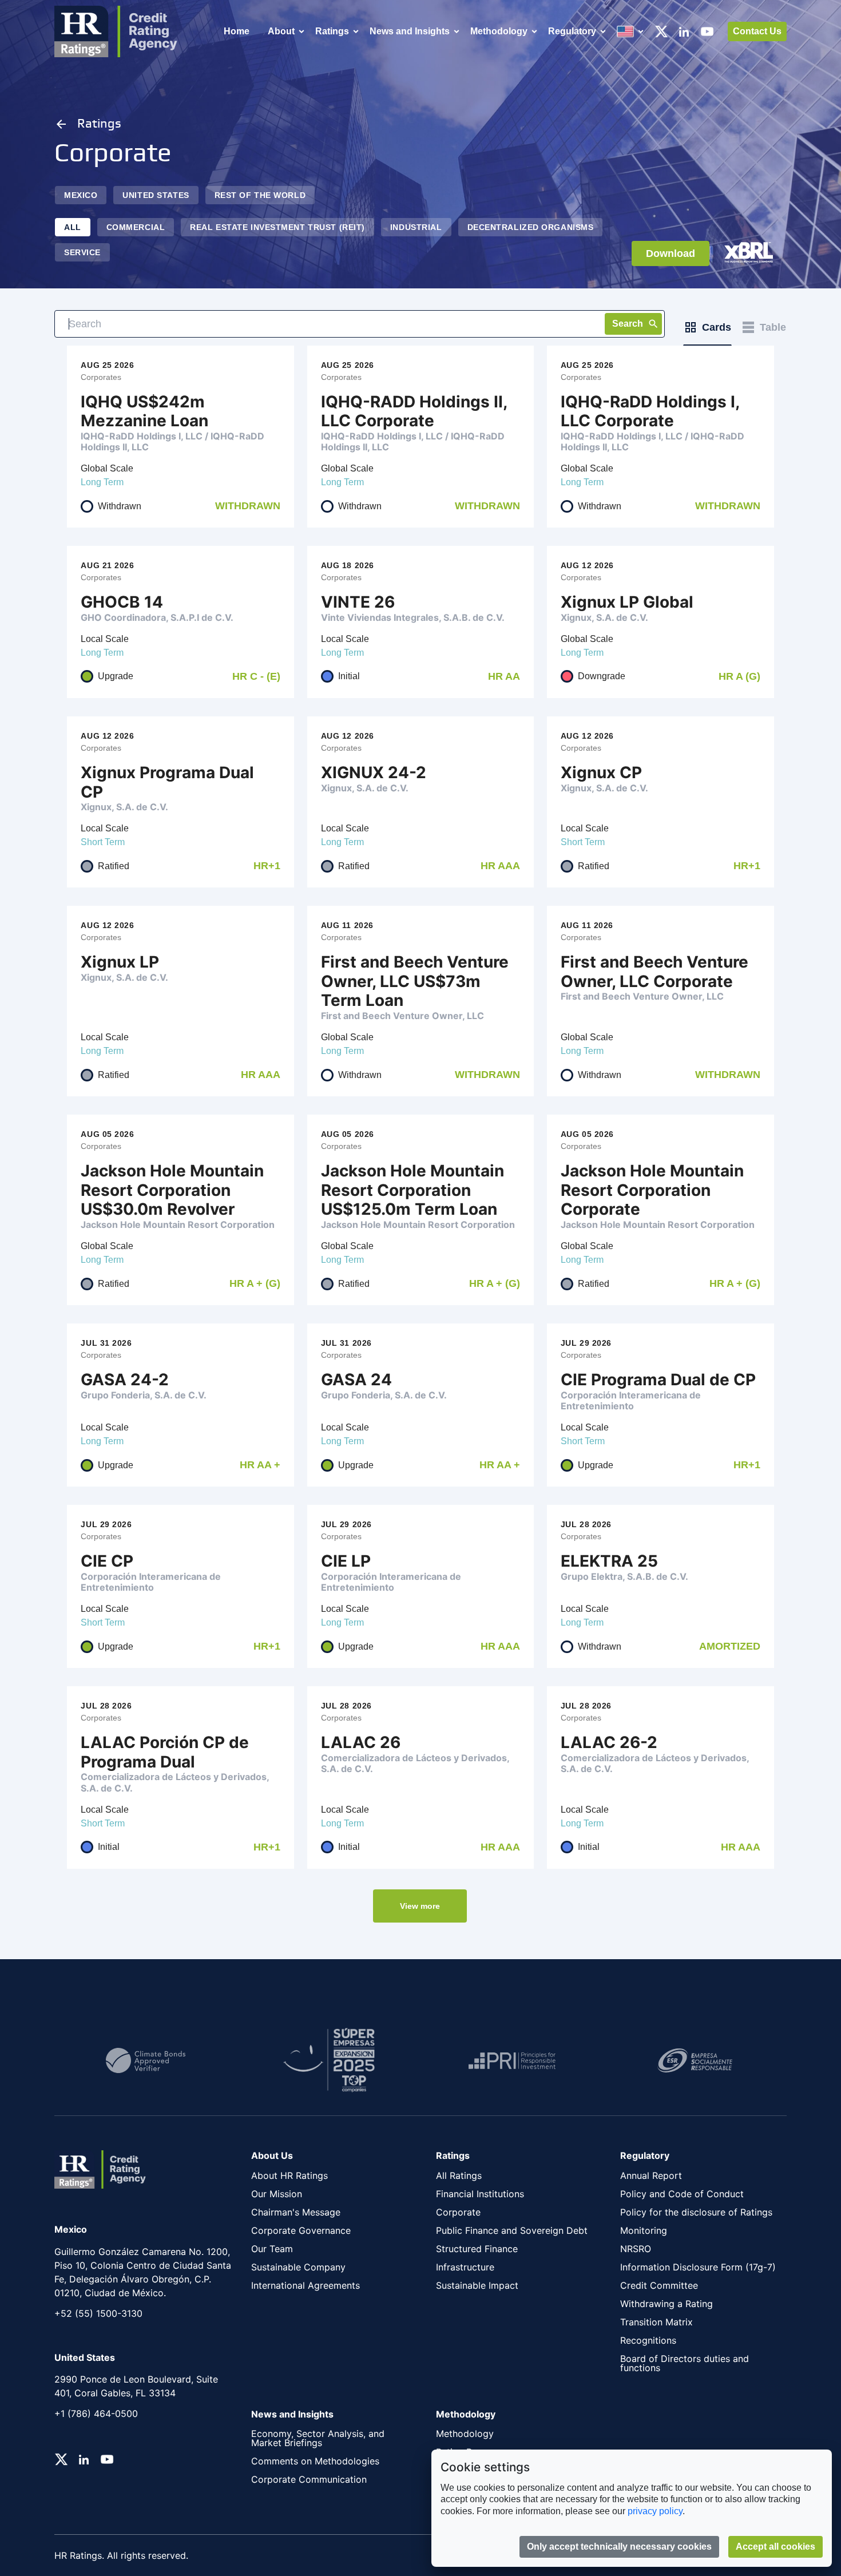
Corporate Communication (309, 2479)
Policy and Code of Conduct (682, 2194)
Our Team (272, 2249)
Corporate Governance (301, 2230)
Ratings (332, 31)
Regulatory (572, 31)
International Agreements (306, 2285)
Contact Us (757, 31)
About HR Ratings (289, 2175)
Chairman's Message (296, 2212)
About (281, 31)
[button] (420, 1906)
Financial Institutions (480, 2194)
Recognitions (648, 2340)
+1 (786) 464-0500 (96, 2413)
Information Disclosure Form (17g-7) (698, 2267)
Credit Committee (659, 2285)
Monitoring (644, 2230)
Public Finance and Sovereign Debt (512, 2230)
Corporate (458, 2212)
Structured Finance (477, 2249)
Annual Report (651, 2175)
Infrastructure (465, 2267)
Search (628, 324)
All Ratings (459, 2175)
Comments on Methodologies (315, 2461)
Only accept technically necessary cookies (619, 2547)
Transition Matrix (656, 2322)
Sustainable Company (298, 2267)
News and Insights (410, 31)
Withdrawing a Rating (667, 2304)
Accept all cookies (775, 2547)
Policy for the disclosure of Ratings (696, 2212)
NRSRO (636, 2249)
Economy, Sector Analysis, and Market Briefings (318, 2438)
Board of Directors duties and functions (685, 2363)
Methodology (499, 31)
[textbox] (360, 324)
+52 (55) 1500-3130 (98, 2313)
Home (237, 31)
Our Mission (277, 2194)
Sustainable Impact (477, 2285)
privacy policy (655, 2511)
